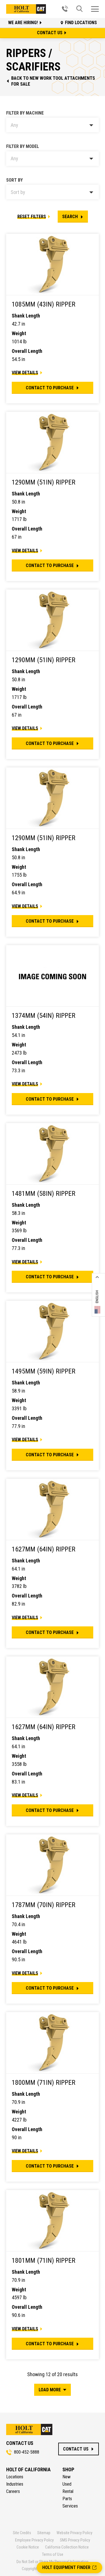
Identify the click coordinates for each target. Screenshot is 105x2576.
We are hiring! (24, 23)
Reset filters (32, 217)
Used (67, 2484)
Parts (67, 2499)
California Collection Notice (67, 2547)
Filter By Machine (25, 113)
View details (25, 373)
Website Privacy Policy (74, 2533)
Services (70, 2506)
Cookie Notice (28, 2547)
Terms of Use (53, 2554)
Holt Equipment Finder (66, 2567)
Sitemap (44, 2533)
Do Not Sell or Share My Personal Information (53, 2562)
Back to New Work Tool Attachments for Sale (53, 81)
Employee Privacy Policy (34, 2540)
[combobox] (53, 125)
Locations (15, 2477)
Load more (50, 2390)
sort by (14, 180)
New (66, 2477)
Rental (68, 2491)
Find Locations (81, 23)
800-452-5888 (27, 2452)
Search (70, 217)
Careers (13, 2491)
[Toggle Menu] (95, 9)
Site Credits (22, 2533)
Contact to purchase (50, 388)
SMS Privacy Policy (75, 2540)
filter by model (23, 146)
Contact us (50, 33)
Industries (15, 2484)
